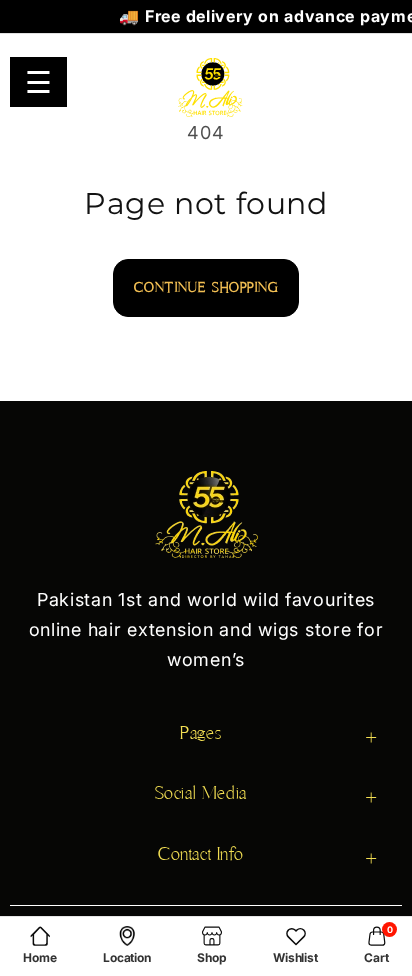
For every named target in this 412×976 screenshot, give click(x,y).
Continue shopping (206, 287)
